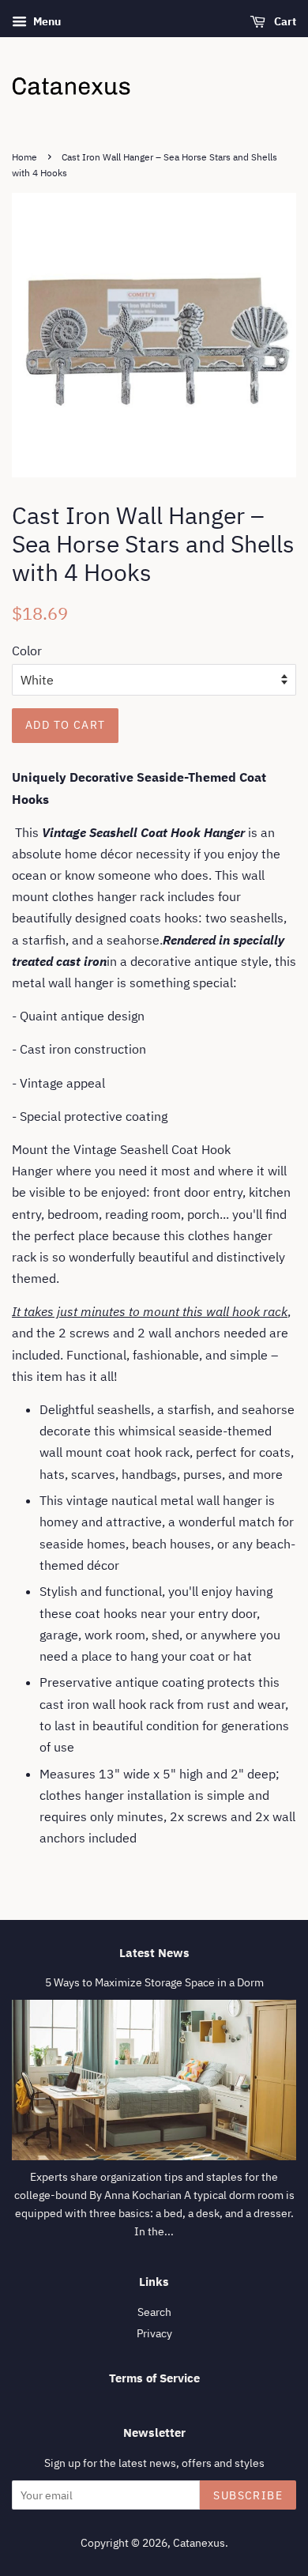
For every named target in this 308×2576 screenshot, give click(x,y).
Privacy (154, 2333)
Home (24, 157)
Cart (284, 21)
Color (27, 651)
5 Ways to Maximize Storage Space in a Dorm (154, 1982)
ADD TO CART (65, 725)
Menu (46, 21)
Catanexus (199, 2543)
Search (154, 2312)
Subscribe (248, 2495)
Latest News (154, 1953)
